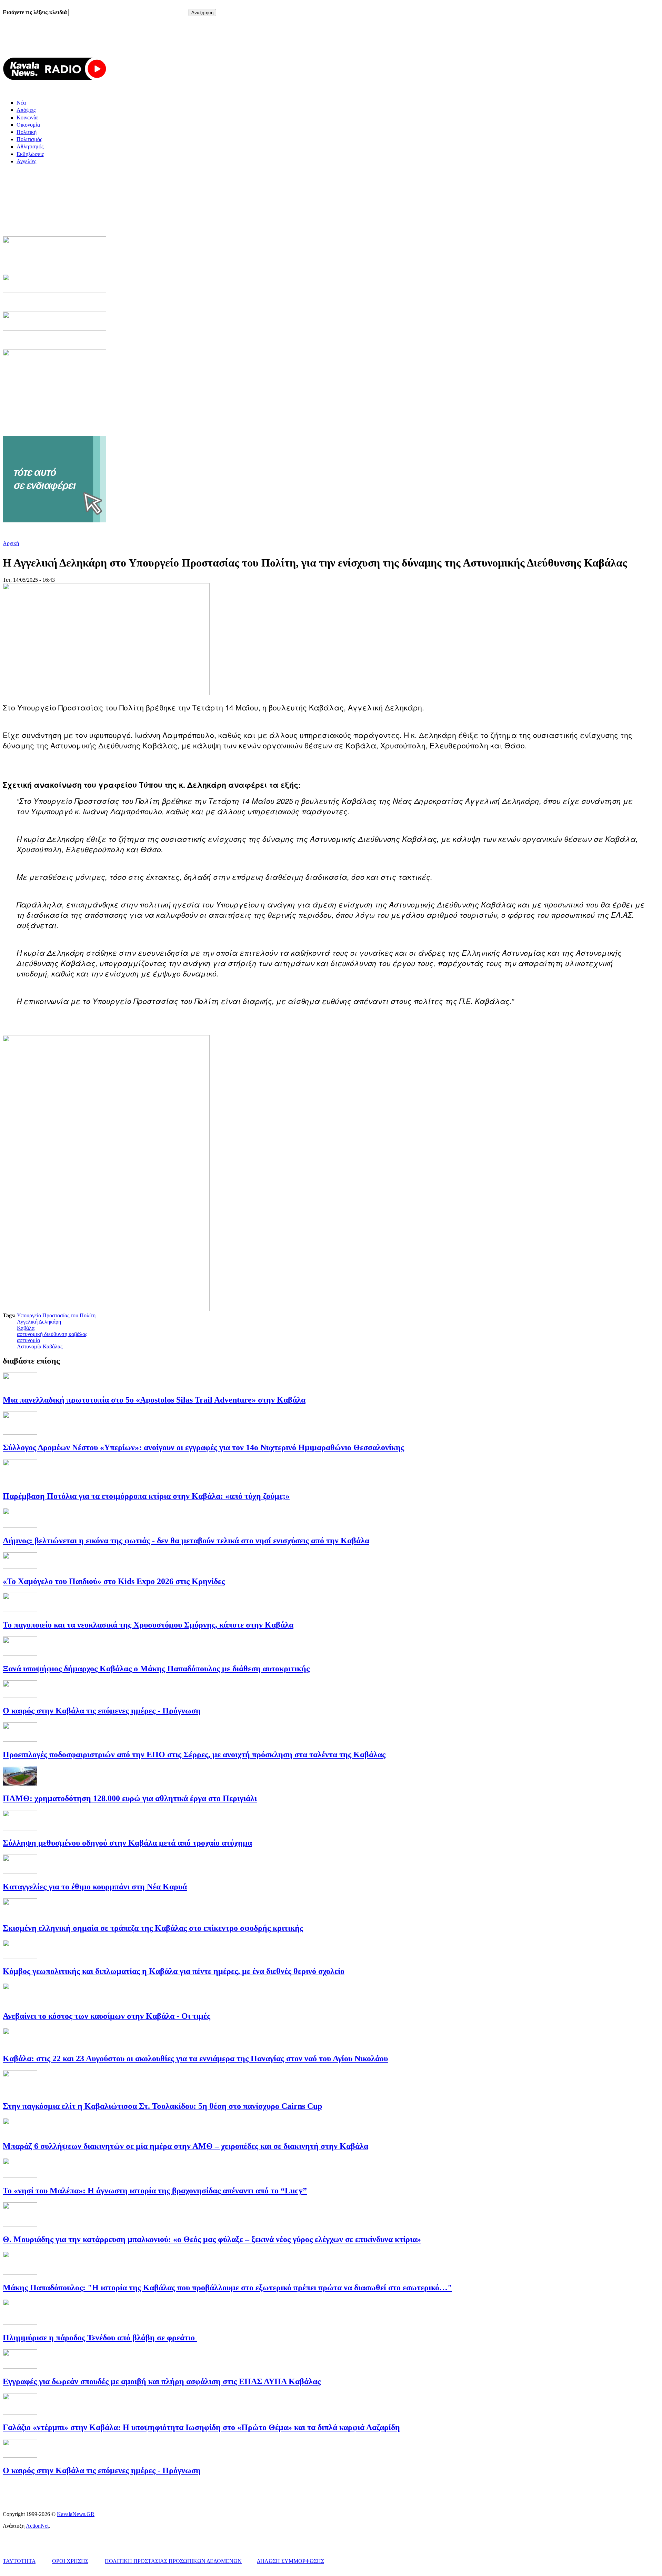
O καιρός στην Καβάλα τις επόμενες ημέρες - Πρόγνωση (102, 1711)
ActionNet (37, 2526)
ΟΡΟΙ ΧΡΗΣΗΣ (70, 2561)
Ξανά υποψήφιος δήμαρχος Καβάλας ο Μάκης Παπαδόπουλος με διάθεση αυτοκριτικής (156, 1669)
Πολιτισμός (29, 139)
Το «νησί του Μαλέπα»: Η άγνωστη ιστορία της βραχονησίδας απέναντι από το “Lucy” (155, 2191)
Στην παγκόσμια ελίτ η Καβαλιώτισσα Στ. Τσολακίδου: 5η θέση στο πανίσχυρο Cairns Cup (162, 2106)
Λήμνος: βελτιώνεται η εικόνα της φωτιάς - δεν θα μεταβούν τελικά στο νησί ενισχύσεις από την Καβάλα (186, 1541)
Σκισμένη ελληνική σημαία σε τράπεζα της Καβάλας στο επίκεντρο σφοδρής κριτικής (153, 1928)
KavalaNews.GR (76, 2514)
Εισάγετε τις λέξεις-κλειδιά (36, 12)
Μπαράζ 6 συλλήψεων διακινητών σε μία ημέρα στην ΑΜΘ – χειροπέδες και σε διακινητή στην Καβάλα (185, 2146)
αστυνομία (28, 1340)
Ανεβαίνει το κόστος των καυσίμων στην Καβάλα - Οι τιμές (107, 2016)
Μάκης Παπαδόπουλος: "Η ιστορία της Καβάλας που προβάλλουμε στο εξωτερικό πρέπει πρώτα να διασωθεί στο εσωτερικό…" (227, 2288)
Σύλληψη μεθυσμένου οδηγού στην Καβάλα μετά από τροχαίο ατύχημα (127, 1843)
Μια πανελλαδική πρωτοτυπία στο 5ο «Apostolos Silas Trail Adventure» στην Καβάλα (154, 1400)
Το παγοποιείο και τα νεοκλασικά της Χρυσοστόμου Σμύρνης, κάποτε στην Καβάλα (148, 1625)
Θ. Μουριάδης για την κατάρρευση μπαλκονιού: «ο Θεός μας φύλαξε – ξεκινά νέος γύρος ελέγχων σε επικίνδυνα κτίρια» (212, 2239)
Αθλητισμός (30, 146)
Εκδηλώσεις (30, 154)
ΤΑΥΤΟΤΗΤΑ (19, 2561)
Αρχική (11, 543)
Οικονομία (28, 125)
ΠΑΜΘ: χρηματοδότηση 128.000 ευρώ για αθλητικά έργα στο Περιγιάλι (130, 1798)
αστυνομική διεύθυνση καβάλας (52, 1334)
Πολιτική (27, 132)
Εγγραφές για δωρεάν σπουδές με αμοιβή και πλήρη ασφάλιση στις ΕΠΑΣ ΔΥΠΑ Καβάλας (162, 2381)
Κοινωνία (27, 117)
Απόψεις (26, 110)
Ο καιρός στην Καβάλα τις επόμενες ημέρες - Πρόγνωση (102, 2470)
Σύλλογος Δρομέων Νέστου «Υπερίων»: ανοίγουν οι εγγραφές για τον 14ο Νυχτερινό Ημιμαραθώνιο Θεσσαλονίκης (203, 1447)
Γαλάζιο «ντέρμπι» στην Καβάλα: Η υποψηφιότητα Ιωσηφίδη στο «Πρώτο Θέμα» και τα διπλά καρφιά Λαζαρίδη (201, 2427)
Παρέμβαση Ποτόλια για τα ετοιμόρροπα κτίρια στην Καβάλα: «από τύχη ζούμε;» (146, 1496)
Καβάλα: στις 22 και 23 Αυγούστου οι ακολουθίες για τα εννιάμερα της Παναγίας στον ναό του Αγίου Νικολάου (195, 2058)
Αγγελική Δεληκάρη (39, 1322)
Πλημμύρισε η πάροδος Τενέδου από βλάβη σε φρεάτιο (100, 2338)
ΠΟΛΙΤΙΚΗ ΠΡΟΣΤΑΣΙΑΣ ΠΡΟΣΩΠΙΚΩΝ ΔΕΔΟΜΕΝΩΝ (173, 2561)
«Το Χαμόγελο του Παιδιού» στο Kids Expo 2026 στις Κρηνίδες (114, 1581)
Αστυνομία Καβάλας (40, 1346)
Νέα (21, 103)
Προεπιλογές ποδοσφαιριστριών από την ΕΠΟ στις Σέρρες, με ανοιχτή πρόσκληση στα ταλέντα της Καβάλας (194, 1754)
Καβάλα (26, 1328)
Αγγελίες (26, 161)
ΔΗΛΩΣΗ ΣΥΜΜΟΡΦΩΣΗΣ (290, 2561)
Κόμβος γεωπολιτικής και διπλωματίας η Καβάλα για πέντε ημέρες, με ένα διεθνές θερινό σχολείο (174, 1971)
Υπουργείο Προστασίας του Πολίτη (56, 1315)
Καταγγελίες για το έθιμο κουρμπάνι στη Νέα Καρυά (95, 1887)
